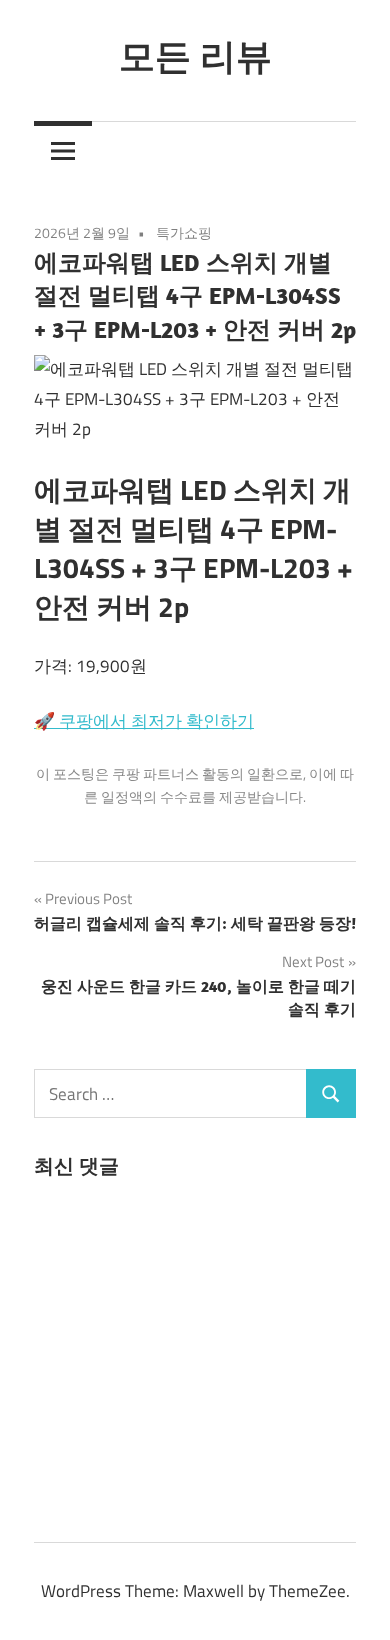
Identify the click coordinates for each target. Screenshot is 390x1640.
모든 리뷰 (195, 55)
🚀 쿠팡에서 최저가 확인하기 (144, 721)
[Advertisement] (184, 1356)
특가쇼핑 (184, 232)
